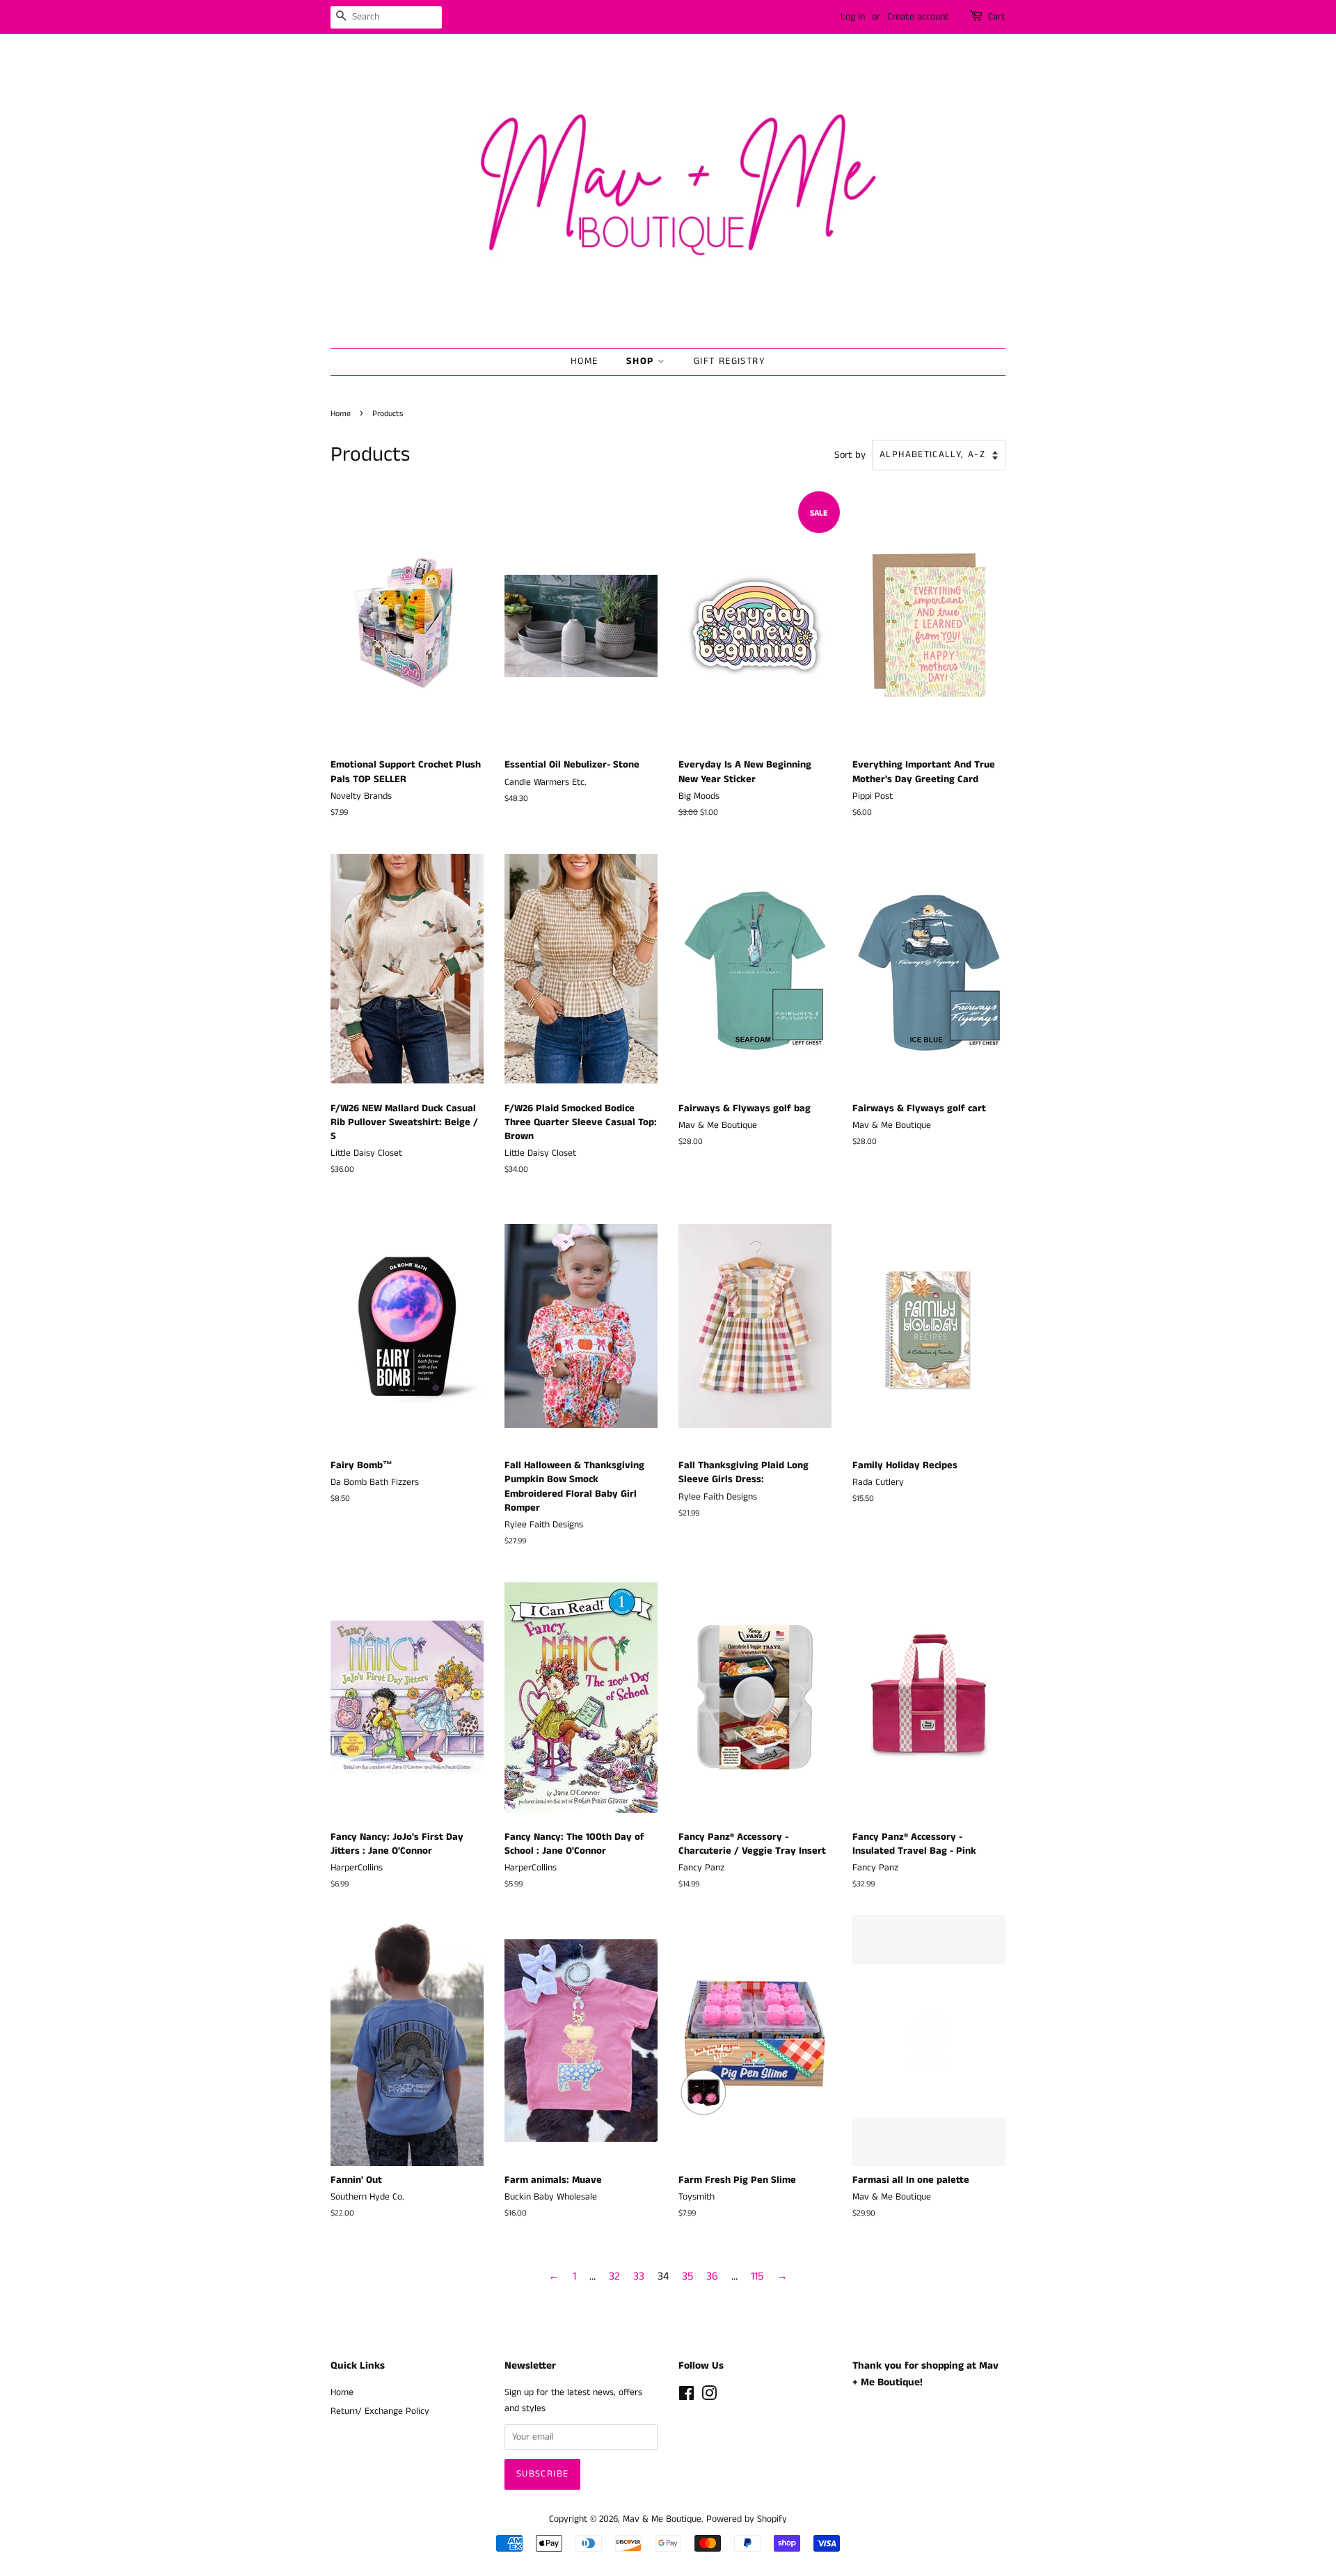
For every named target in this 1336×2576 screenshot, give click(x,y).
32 (614, 2276)
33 (639, 2276)
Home (584, 361)
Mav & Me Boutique (662, 2519)
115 (757, 2276)
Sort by (850, 455)
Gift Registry (730, 361)
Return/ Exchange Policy (380, 2411)
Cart (997, 17)
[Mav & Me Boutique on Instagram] (709, 2397)
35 (687, 2276)
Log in (853, 17)
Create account (918, 17)
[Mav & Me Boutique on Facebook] (686, 2397)
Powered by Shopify (747, 2519)
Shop (642, 361)
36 (712, 2276)
